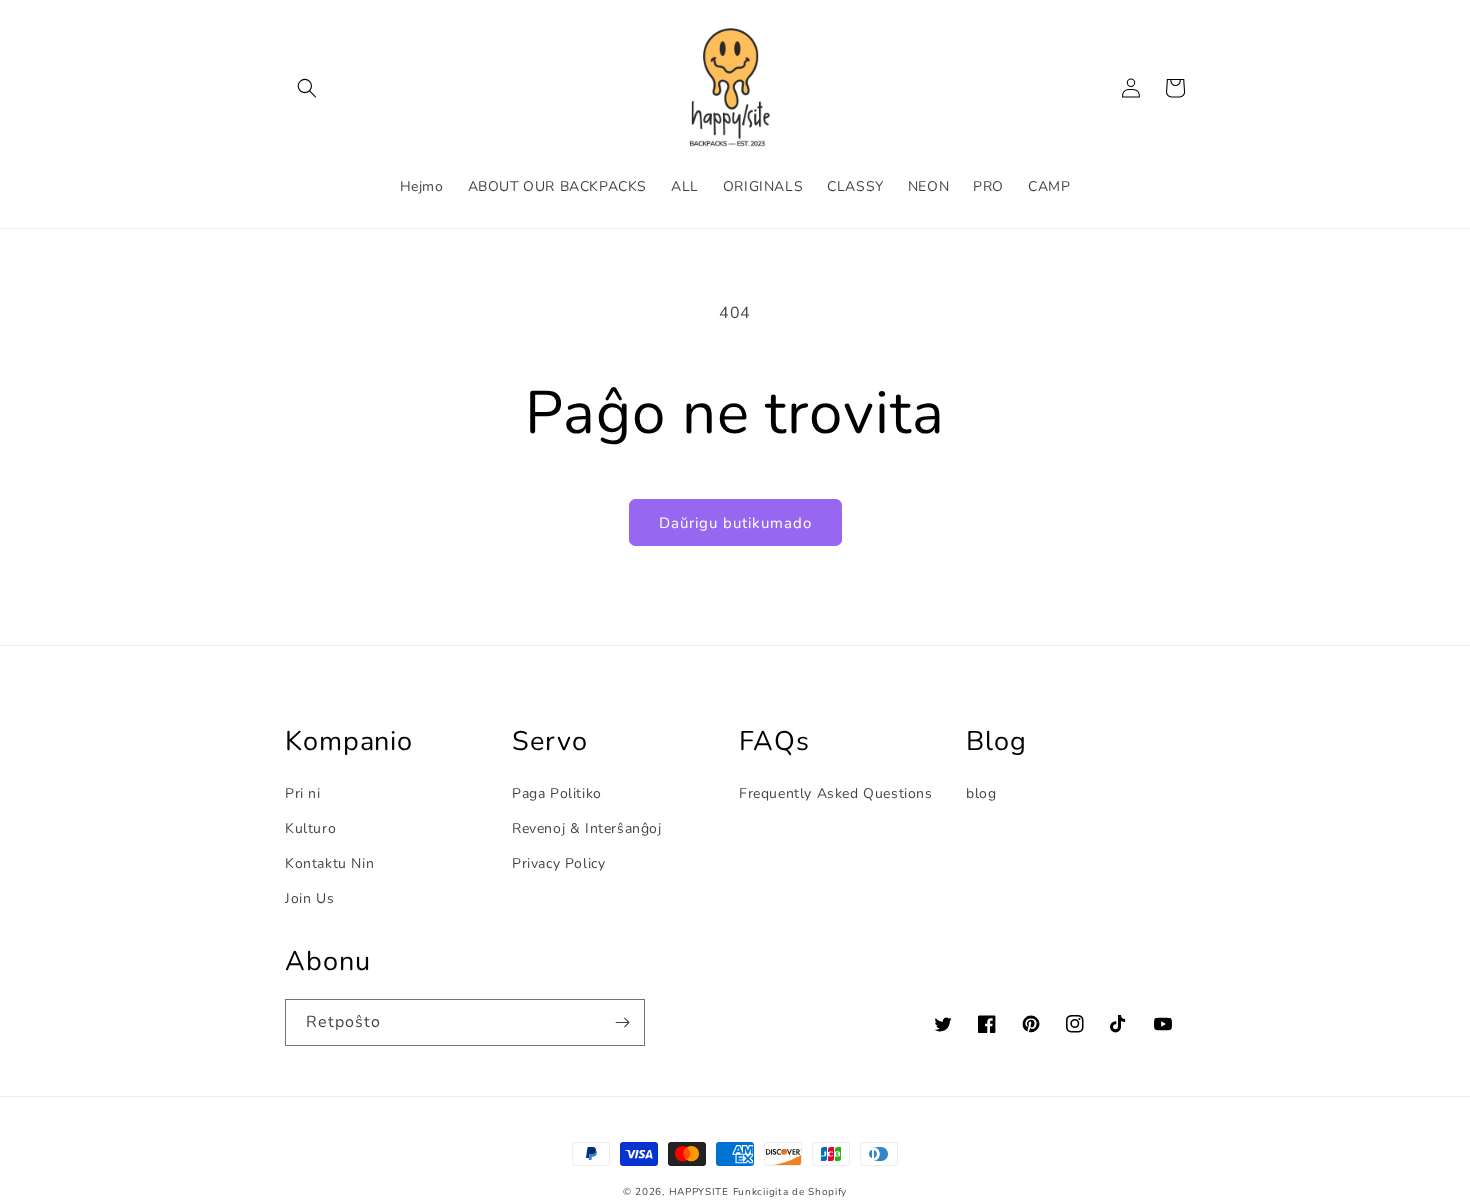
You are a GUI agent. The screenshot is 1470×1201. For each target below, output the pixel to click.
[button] (307, 88)
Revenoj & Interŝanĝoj (587, 828)
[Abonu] (622, 1022)
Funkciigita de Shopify (790, 1192)
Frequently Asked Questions (836, 793)
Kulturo (310, 828)
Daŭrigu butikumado (735, 523)
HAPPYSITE (699, 1192)
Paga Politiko (557, 793)
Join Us (309, 898)
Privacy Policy (558, 863)
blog (981, 793)
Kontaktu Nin (329, 863)
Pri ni (303, 793)
